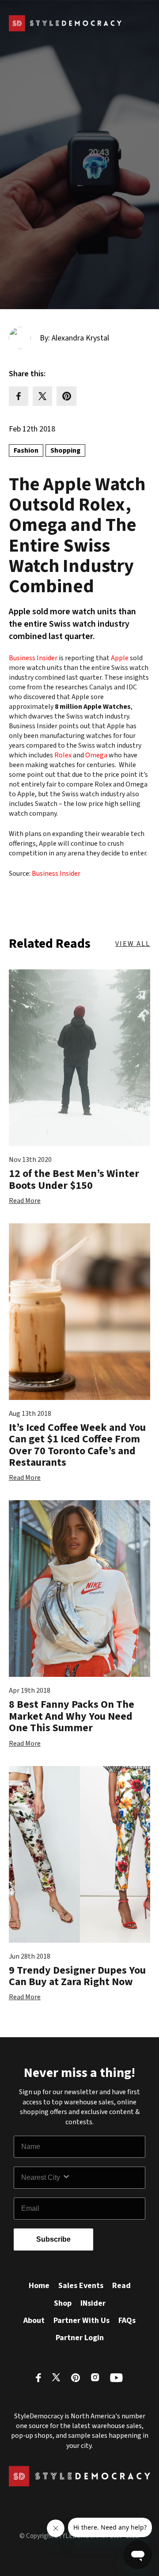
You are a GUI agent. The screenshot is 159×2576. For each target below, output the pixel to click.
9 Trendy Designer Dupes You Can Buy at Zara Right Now (77, 1976)
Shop (63, 2303)
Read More (25, 1201)
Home (39, 2286)
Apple (119, 658)
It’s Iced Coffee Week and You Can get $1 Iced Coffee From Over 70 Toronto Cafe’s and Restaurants (77, 1445)
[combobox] (42, 2178)
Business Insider (33, 658)
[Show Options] (102, 2178)
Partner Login (80, 2338)
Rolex (63, 755)
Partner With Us (81, 2321)
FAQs (127, 2321)
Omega (96, 755)
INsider (93, 2303)
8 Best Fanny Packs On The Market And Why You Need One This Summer (72, 1716)
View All (133, 944)
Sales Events (81, 2286)
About (34, 2321)
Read (121, 2286)
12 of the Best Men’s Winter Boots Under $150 (74, 1179)
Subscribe (53, 2239)
